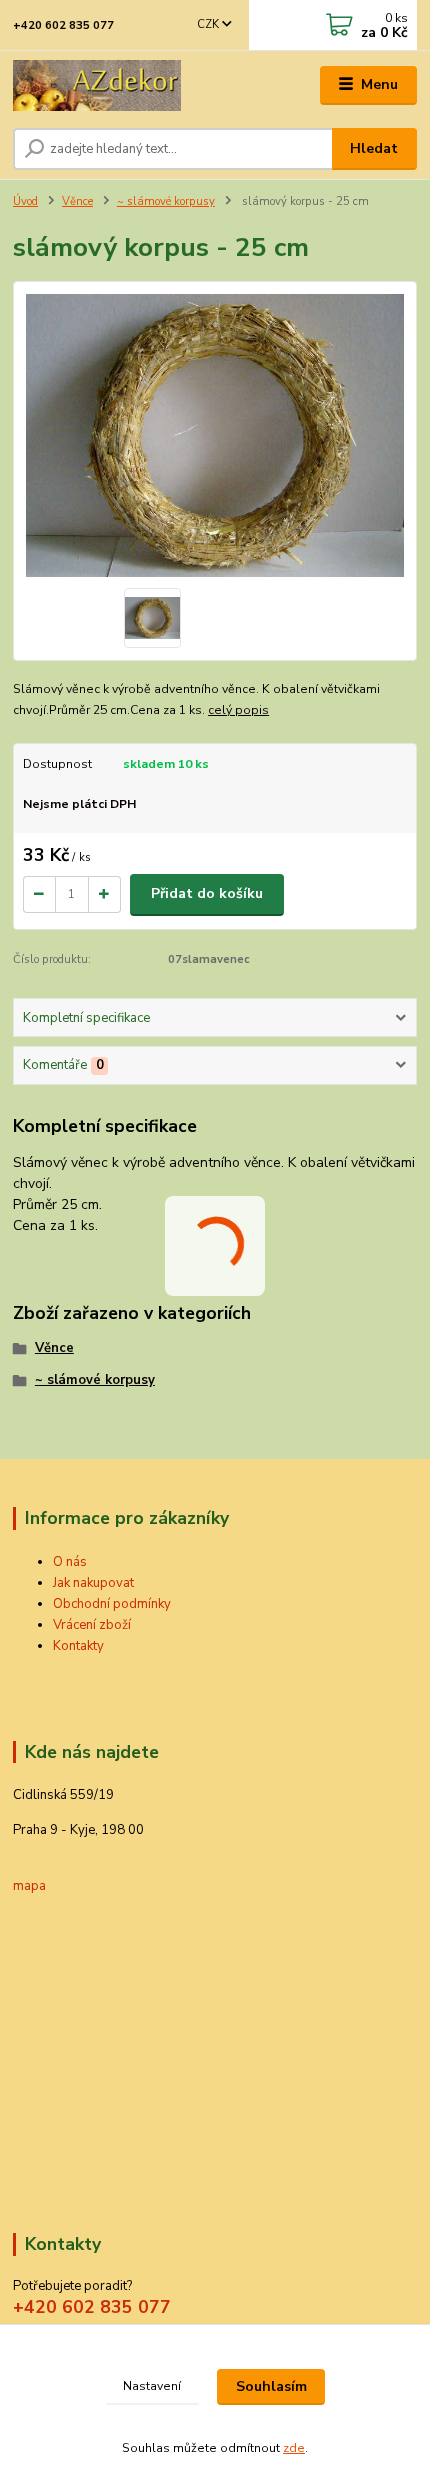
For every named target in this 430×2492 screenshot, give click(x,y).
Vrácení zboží (92, 1625)
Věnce (77, 201)
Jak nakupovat (93, 1583)
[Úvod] (97, 85)
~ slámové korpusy (166, 201)
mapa (29, 1886)
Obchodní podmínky (112, 1604)
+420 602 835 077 (63, 25)
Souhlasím (271, 2386)
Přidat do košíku (207, 893)
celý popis (238, 710)
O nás (70, 1562)
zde (294, 2448)
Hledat (374, 148)
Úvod (25, 201)
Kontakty (78, 1646)
